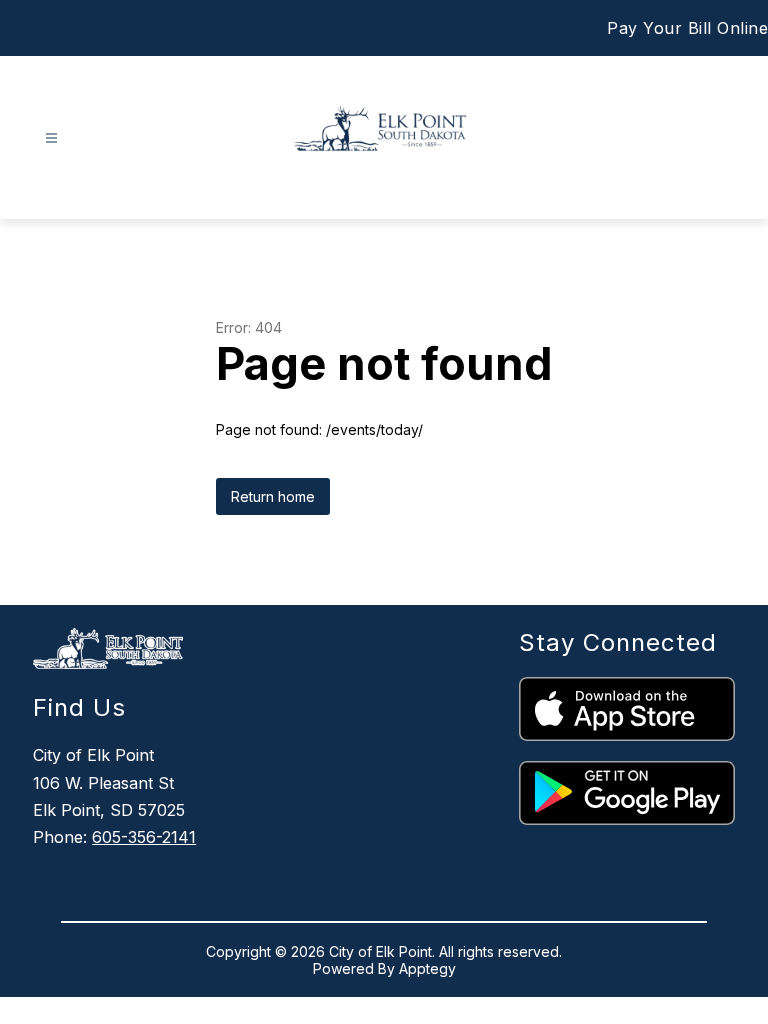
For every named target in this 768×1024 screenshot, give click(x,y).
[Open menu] (51, 138)
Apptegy (427, 968)
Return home (273, 496)
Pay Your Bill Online (687, 28)
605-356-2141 (144, 837)
